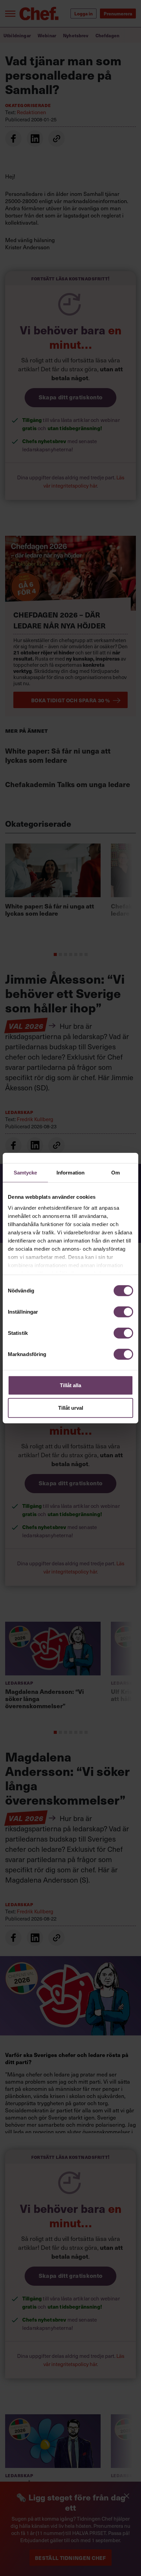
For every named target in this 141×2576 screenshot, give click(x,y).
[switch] (123, 1312)
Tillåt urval (71, 1407)
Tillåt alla (70, 1385)
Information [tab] (70, 1173)
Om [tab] (116, 1173)
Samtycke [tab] (25, 1173)
